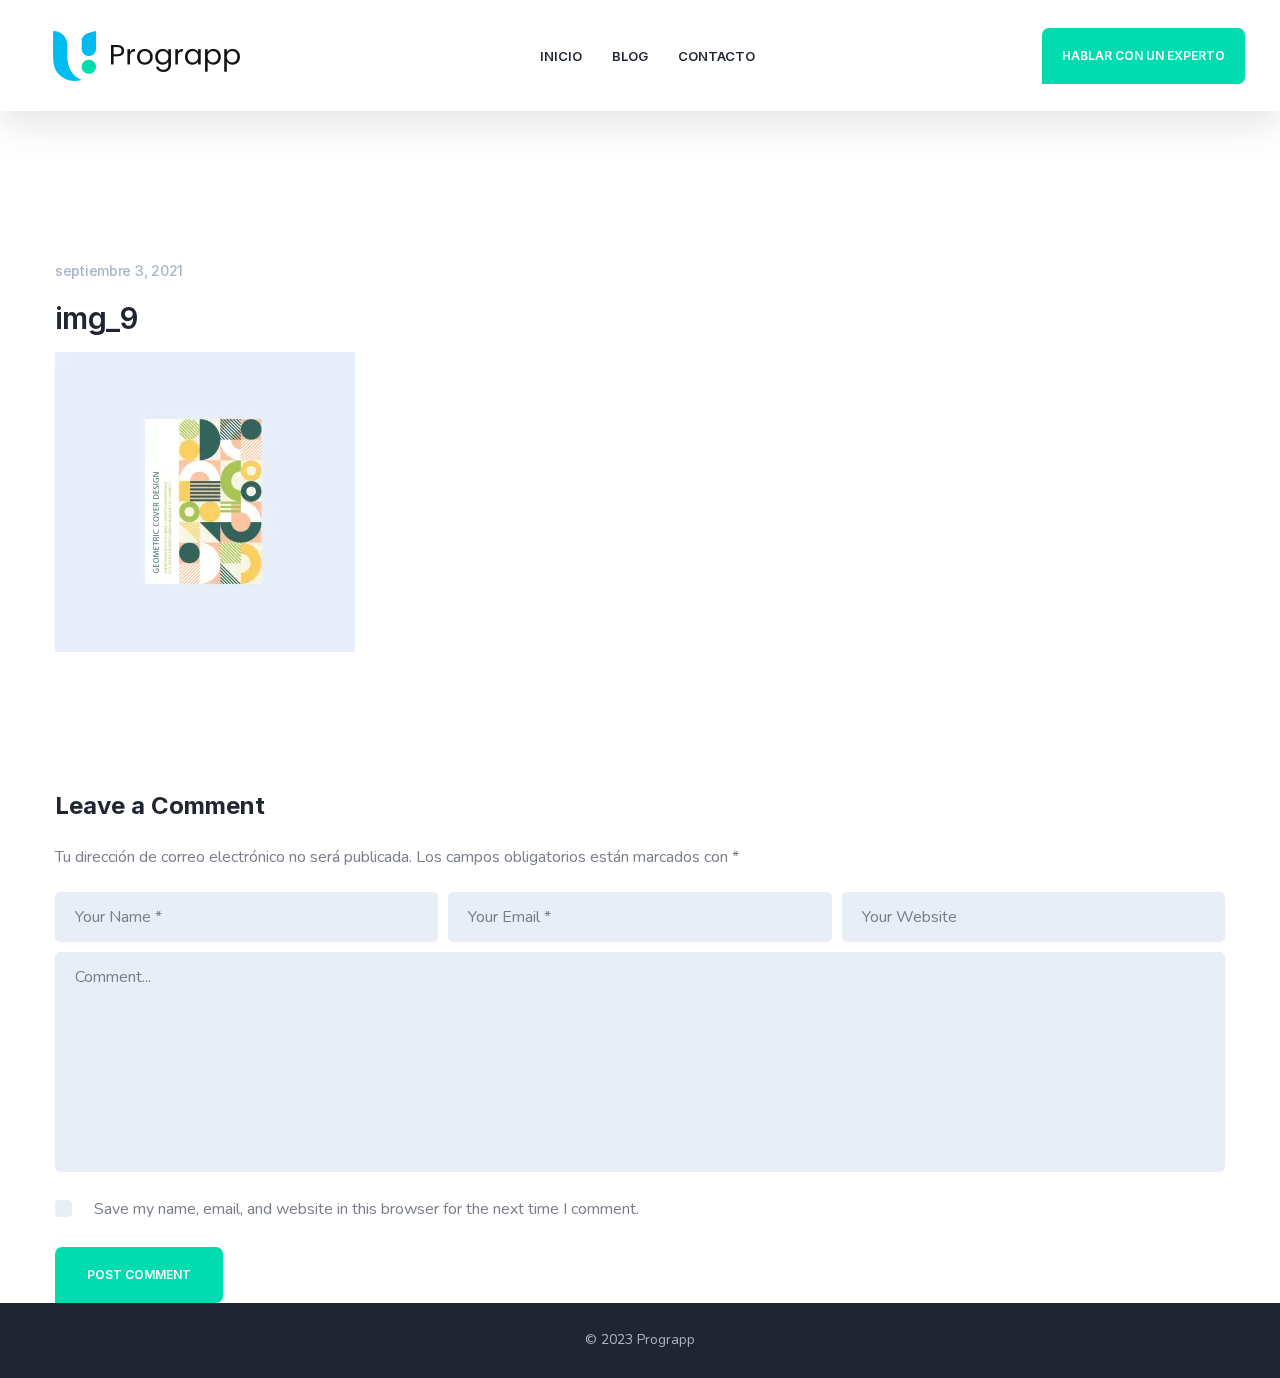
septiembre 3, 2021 (119, 270)
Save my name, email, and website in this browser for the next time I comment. (366, 1209)
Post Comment (139, 1274)
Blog (630, 56)
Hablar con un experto (1143, 55)
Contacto (716, 56)
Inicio (561, 56)
